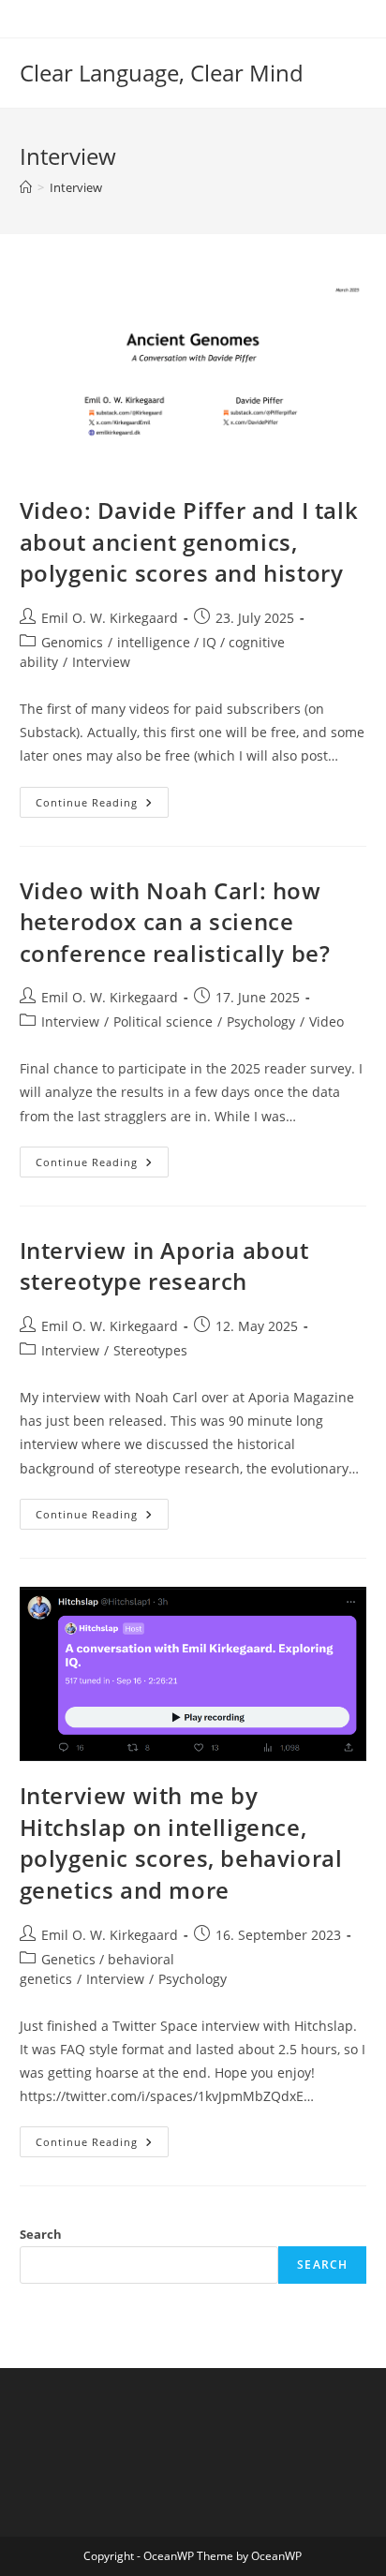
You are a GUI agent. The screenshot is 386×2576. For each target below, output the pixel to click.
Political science (163, 1022)
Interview (76, 187)
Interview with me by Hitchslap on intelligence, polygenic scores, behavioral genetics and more (181, 1843)
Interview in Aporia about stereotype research (164, 1266)
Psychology (261, 1022)
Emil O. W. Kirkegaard (110, 618)
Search (41, 2234)
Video (327, 1022)
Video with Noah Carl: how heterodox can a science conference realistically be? (175, 922)
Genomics (72, 642)
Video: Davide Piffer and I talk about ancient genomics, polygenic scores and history (189, 541)
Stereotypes (150, 1350)
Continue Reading (102, 806)
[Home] (26, 187)
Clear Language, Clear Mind (162, 73)
